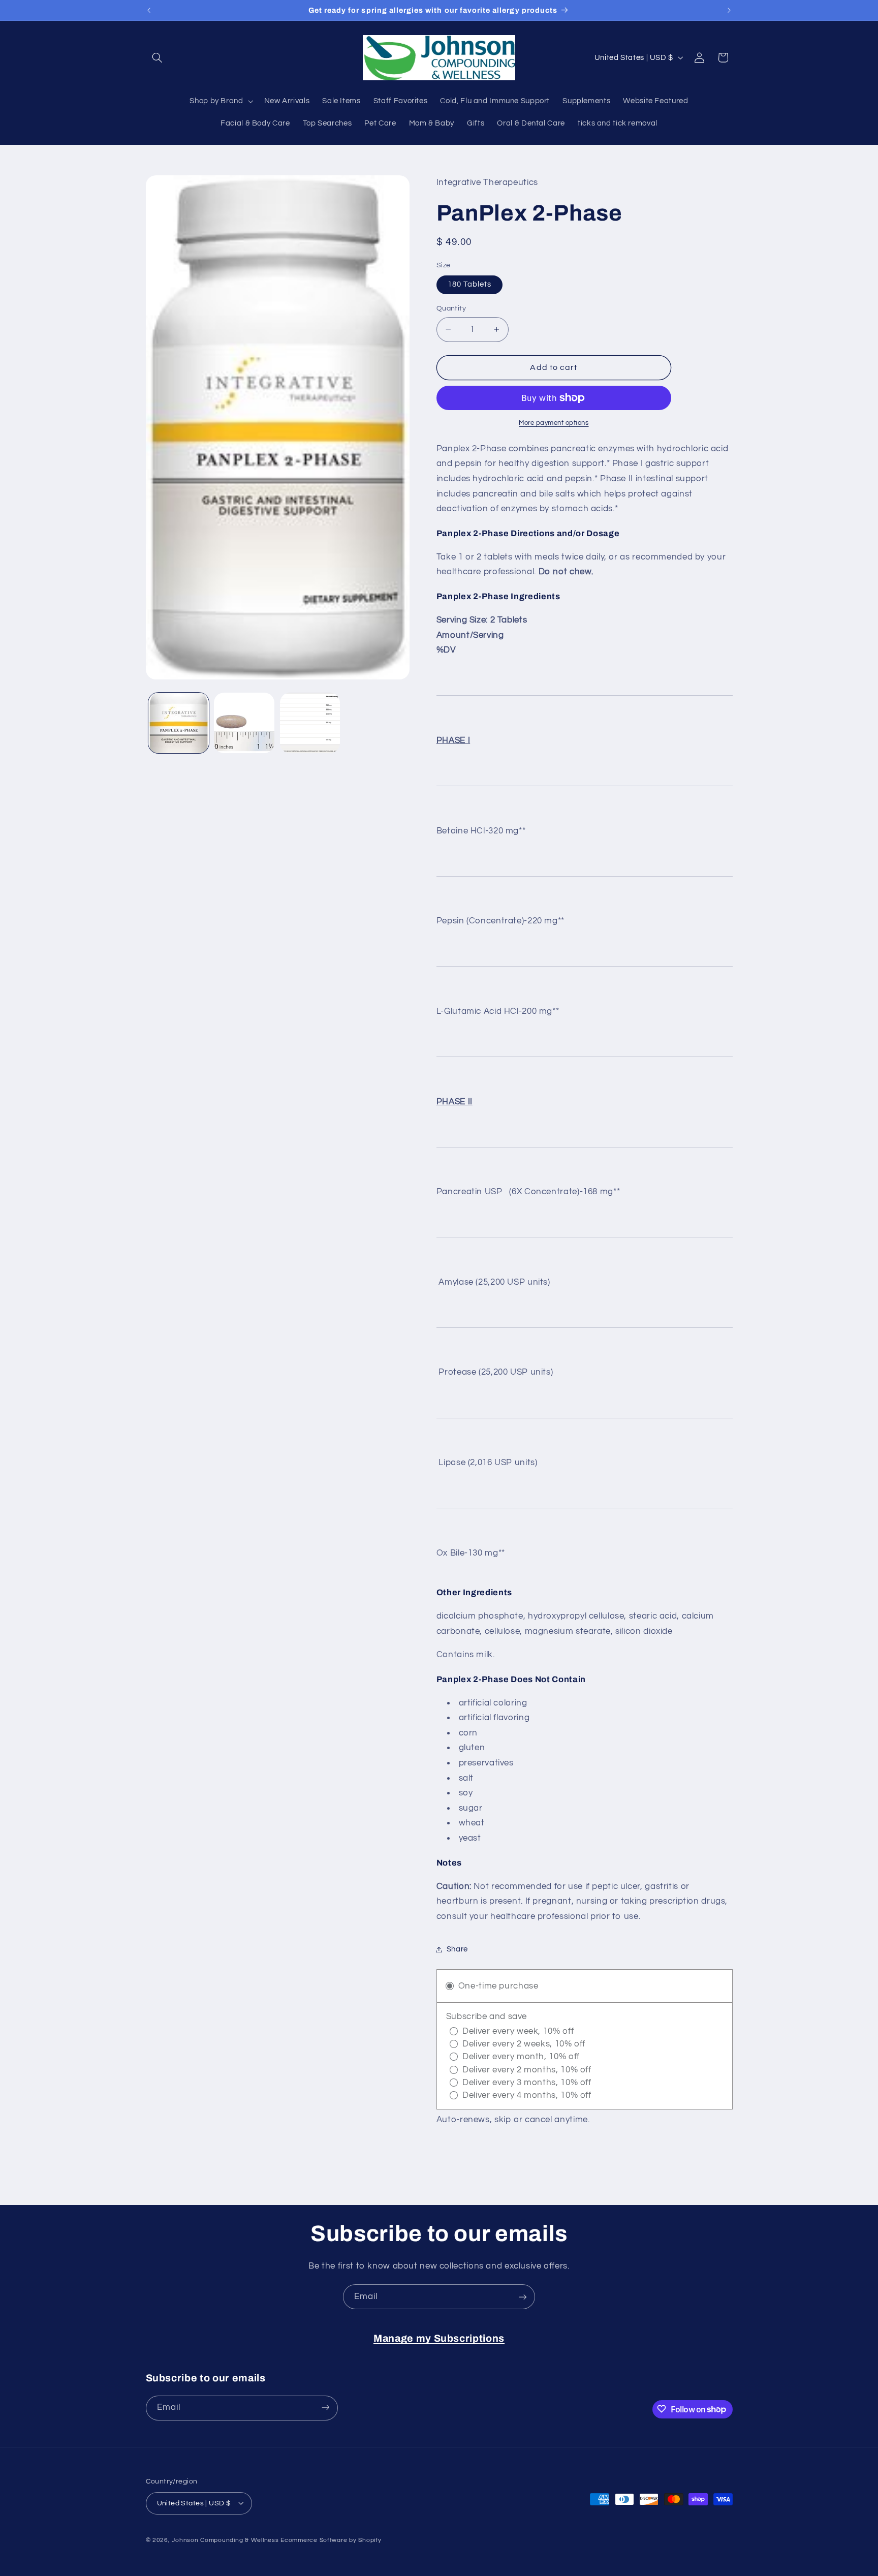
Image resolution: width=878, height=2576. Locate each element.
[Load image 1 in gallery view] (179, 723)
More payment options (554, 423)
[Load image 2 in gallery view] (244, 723)
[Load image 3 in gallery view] (310, 723)
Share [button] (457, 1949)
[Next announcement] (729, 10)
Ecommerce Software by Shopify (331, 2540)
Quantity (451, 308)
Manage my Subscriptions (439, 2338)
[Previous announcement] (149, 10)
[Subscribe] (523, 2297)
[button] (158, 57)
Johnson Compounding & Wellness (225, 2540)
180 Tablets (470, 284)
